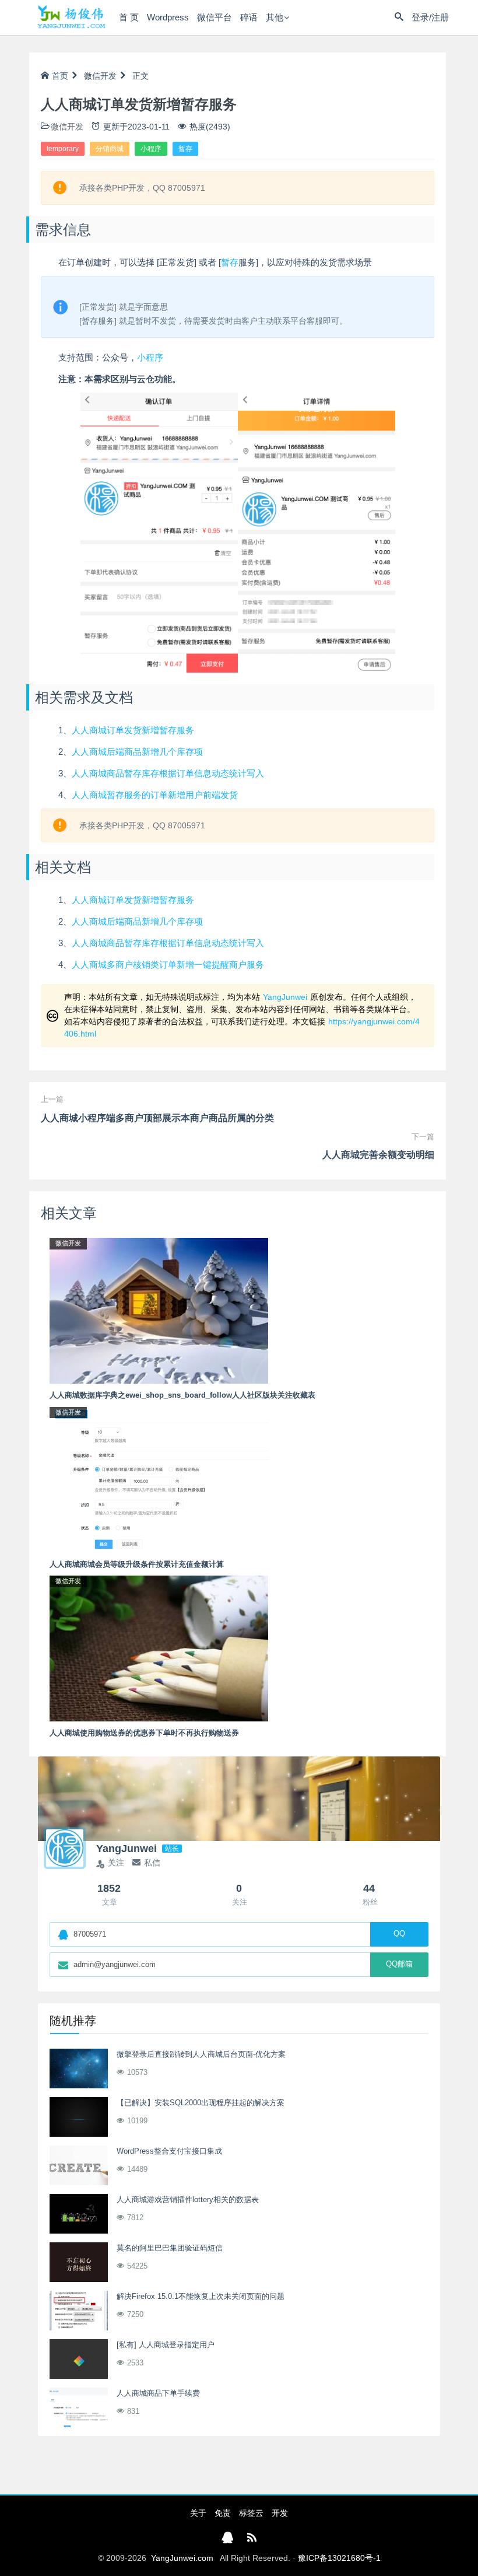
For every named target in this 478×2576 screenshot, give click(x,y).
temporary (63, 149)
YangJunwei (285, 997)
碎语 (249, 17)
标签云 (251, 2513)
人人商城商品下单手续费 (158, 2393)
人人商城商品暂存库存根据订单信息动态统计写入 (168, 773)
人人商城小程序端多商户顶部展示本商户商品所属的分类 (157, 1118)
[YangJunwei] (71, 17)
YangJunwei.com (182, 2558)
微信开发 (100, 76)
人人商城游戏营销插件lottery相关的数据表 (188, 2199)
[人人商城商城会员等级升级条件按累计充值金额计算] (159, 1479)
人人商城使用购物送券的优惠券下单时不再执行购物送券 (144, 1733)
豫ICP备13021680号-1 (339, 2558)
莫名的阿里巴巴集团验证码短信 (170, 2248)
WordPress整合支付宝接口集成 (169, 2151)
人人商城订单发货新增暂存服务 (133, 730)
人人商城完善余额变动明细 (378, 1155)
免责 (223, 2513)
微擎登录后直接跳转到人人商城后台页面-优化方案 (201, 2054)
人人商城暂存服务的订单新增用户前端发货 (155, 795)
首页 (60, 76)
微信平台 (215, 17)
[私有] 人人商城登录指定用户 (166, 2345)
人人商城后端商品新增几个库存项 (137, 752)
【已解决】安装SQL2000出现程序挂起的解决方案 (201, 2103)
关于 (198, 2513)
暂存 (185, 149)
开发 (280, 2513)
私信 (152, 1863)
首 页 (129, 17)
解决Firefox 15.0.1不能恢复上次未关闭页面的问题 (201, 2296)
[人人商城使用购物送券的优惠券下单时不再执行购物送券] (159, 1648)
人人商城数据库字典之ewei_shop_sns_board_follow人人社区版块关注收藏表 (182, 1395)
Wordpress (168, 17)
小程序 (151, 149)
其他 (275, 17)
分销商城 (110, 149)
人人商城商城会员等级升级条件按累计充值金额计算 (137, 1564)
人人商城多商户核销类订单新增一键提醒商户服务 (168, 965)
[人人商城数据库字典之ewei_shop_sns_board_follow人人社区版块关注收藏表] (159, 1310)
